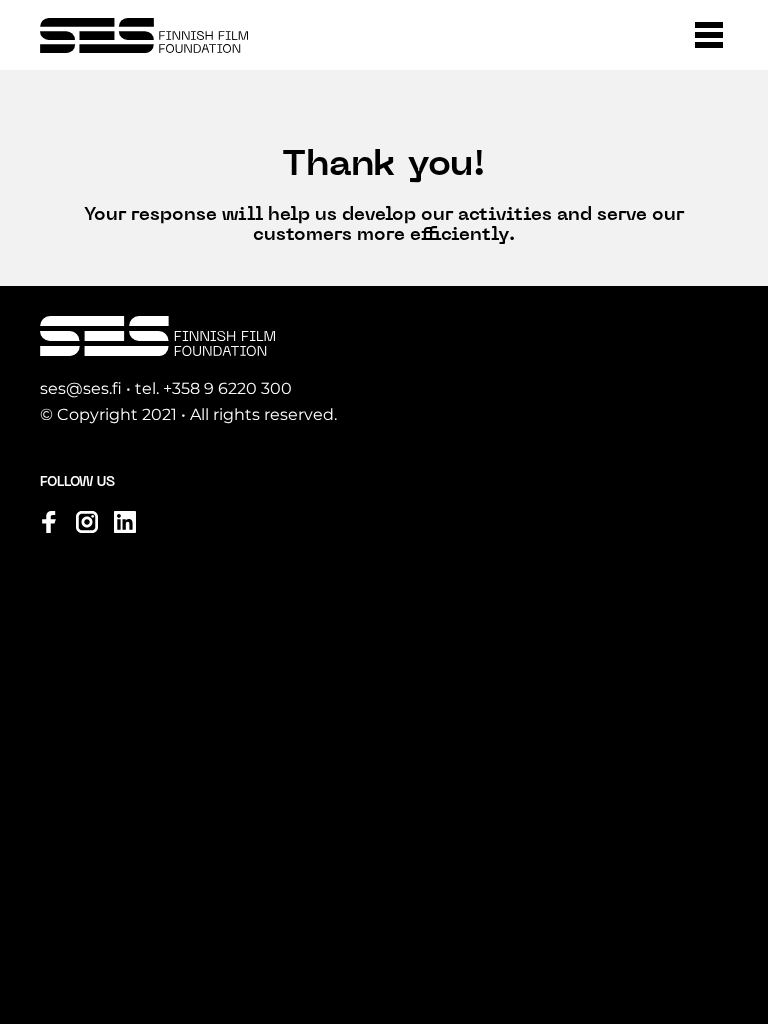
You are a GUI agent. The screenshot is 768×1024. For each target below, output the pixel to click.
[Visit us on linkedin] (125, 522)
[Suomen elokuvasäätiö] (144, 35)
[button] (709, 35)
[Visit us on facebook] (49, 522)
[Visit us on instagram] (87, 522)
